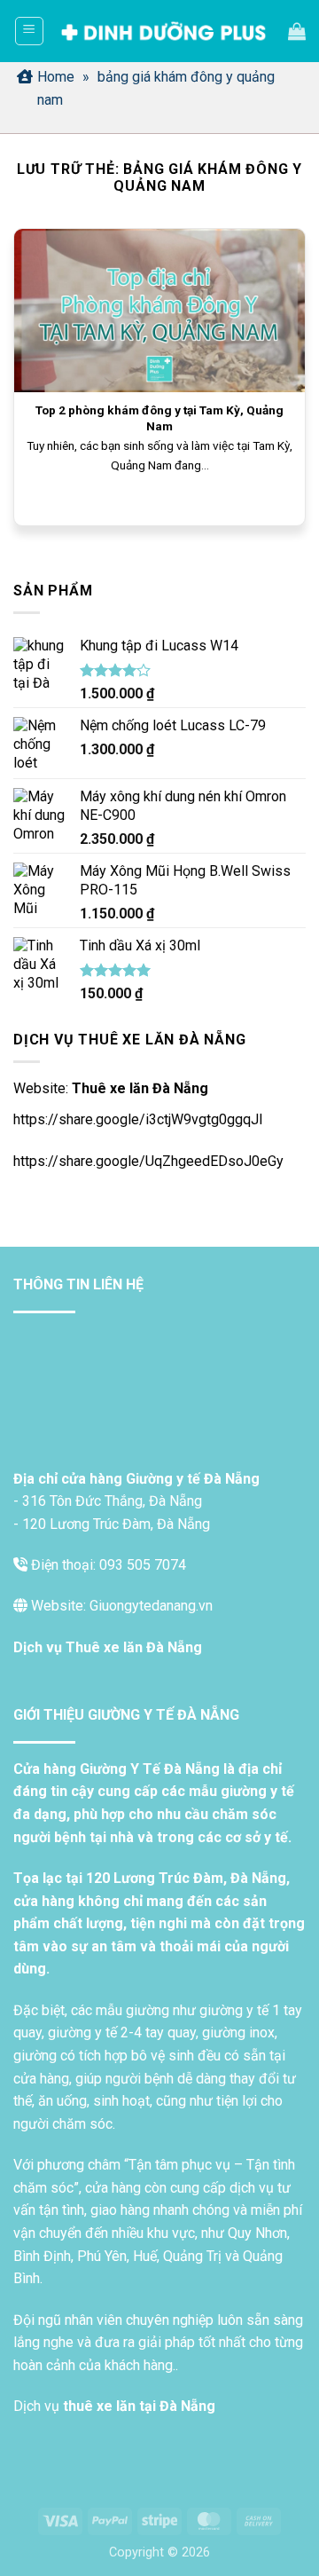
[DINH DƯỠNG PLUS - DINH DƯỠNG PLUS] (163, 32)
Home (56, 77)
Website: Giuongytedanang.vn (120, 1606)
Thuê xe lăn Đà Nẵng (140, 1088)
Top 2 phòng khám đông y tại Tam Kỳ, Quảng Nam (159, 418)
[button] (29, 31)
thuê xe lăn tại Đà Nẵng (139, 2406)
